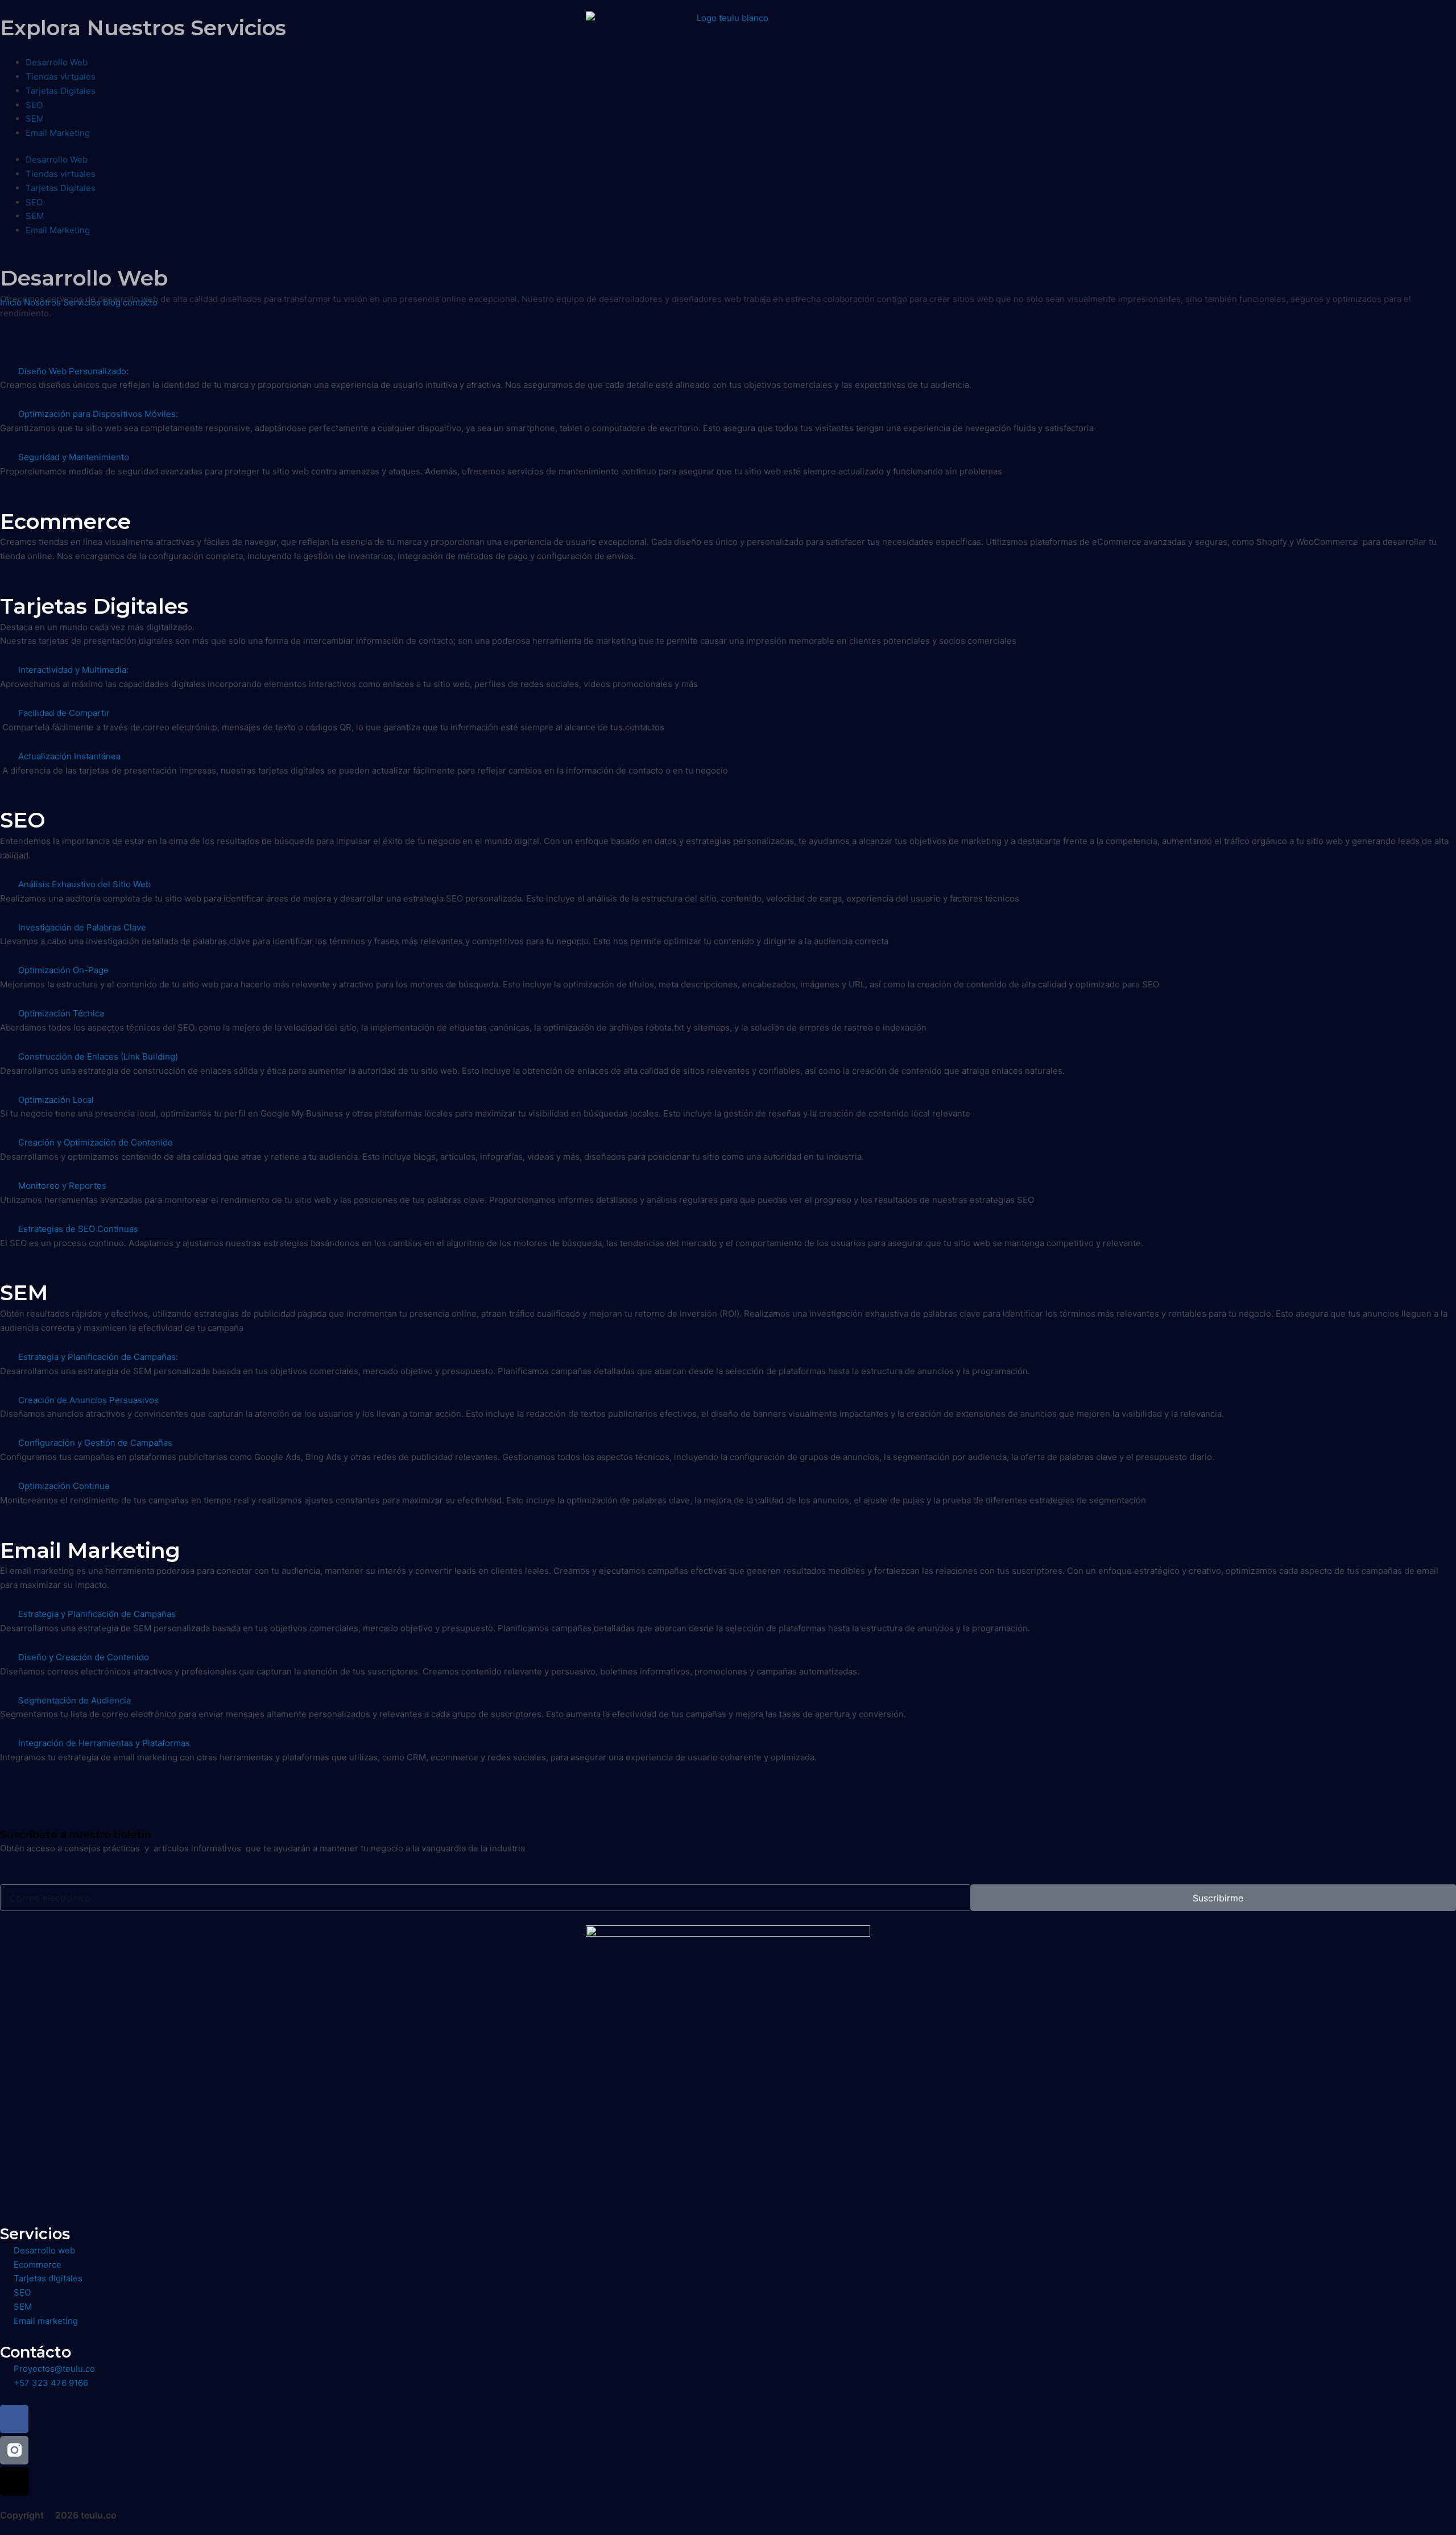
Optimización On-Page (63, 970)
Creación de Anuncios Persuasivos (88, 1400)
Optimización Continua (64, 1486)
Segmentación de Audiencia (75, 1700)
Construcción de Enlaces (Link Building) (98, 1056)
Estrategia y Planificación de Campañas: (98, 1357)
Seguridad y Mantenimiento (74, 457)
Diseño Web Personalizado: (73, 371)
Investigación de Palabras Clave (82, 927)
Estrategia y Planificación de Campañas (97, 1614)
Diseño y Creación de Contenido (84, 1657)
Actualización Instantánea (69, 756)
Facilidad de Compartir (64, 713)
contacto (140, 302)
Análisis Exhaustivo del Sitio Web (84, 884)
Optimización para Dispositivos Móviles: (98, 414)
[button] (728, 372)
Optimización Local (56, 1100)
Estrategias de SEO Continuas (78, 1229)
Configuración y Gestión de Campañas (95, 1443)
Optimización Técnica (61, 1013)
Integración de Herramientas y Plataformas (104, 1743)
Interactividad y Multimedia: (73, 670)
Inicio (11, 302)
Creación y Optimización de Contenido (96, 1142)
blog (112, 302)
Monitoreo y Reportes (62, 1186)
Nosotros (42, 302)
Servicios (82, 302)
